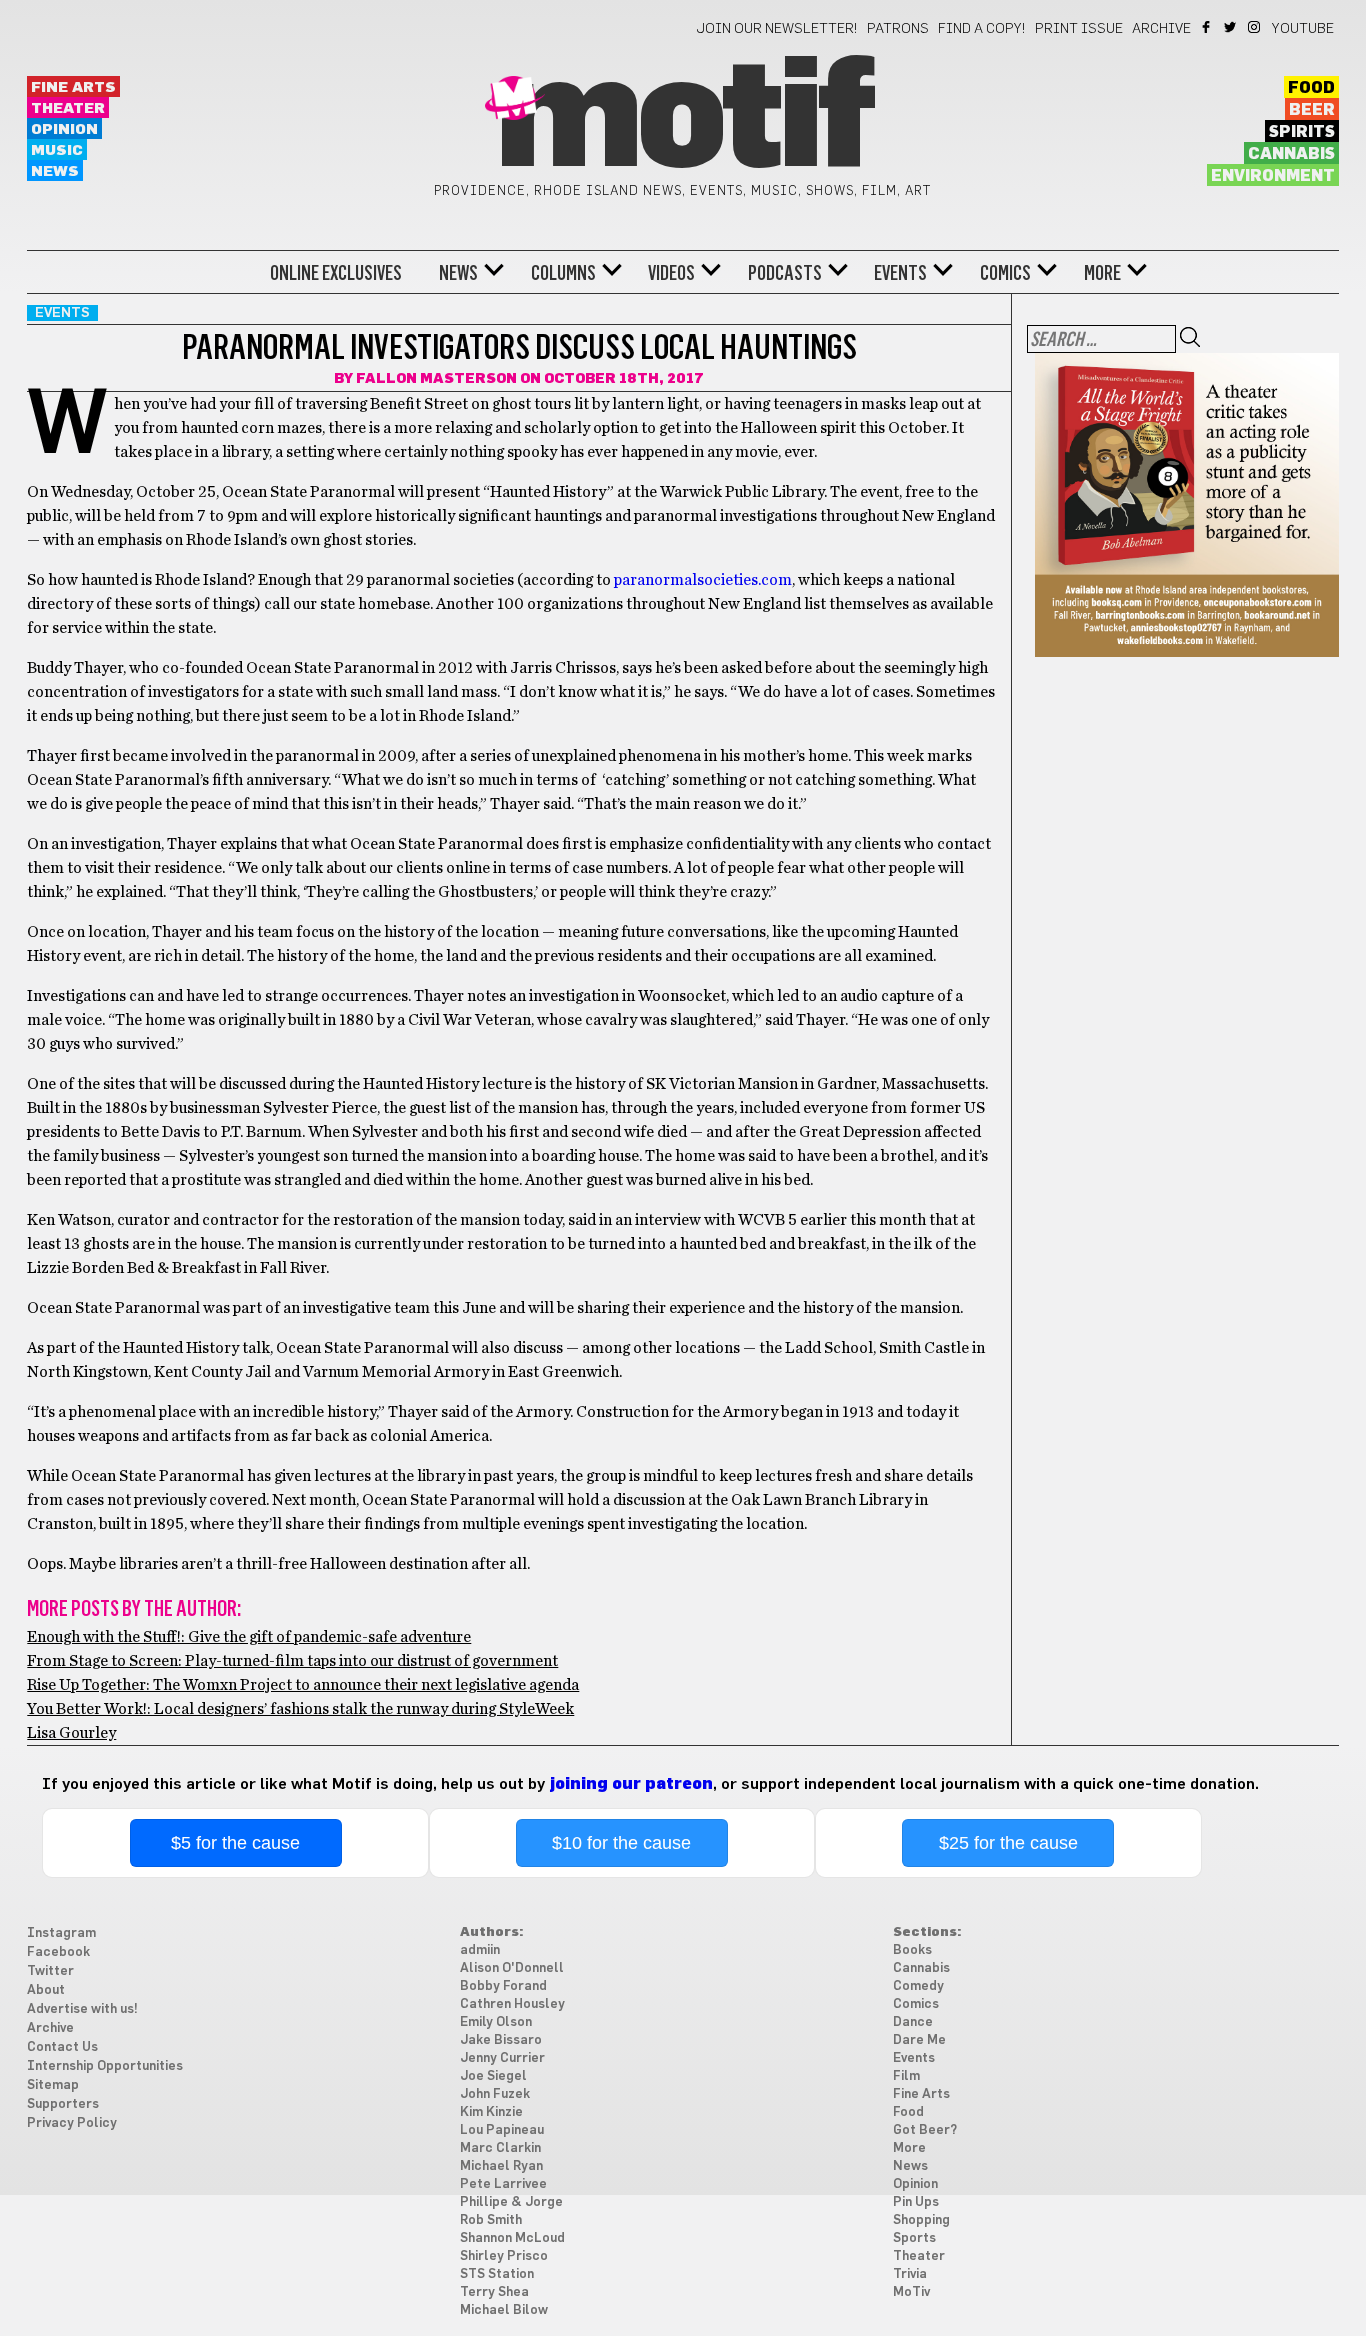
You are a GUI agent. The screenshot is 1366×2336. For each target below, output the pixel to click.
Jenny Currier (502, 2058)
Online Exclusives (336, 273)
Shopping (921, 2220)
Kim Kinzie (491, 2112)
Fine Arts (73, 87)
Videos (671, 273)
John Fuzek (495, 2094)
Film (906, 2076)
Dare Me (919, 2040)
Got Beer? (925, 2130)
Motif (682, 120)
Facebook (1207, 27)
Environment (1273, 176)
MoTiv (911, 2292)
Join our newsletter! (777, 29)
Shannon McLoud (512, 2238)
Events (900, 273)
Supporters (63, 2104)
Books (912, 1950)
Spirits (1302, 132)
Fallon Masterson (436, 379)
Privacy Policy (72, 2123)
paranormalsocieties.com (703, 580)
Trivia (910, 2274)
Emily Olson (496, 2022)
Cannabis (1291, 154)
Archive (1161, 29)
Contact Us (62, 2047)
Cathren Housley (512, 2004)
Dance (913, 2022)
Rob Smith (491, 2220)
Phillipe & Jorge (511, 2202)
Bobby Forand (503, 1986)
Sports (914, 2238)
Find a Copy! (982, 29)
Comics (1005, 273)
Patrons (898, 29)
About (46, 1990)
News (55, 171)
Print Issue (1079, 29)
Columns (563, 273)
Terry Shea (494, 2292)
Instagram (1255, 27)
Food (1311, 88)
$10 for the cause (621, 1843)
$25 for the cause (1008, 1843)
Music (57, 150)
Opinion (64, 129)
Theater (68, 108)
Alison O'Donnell (512, 1968)
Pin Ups (916, 2202)
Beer (1312, 110)
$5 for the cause (235, 1843)
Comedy (918, 1986)
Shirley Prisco (504, 2256)
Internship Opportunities (105, 2066)
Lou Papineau (502, 2130)
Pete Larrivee (503, 2184)
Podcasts (785, 273)
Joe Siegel (493, 2076)
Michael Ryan (501, 2166)
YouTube (1303, 29)
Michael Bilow (504, 2310)
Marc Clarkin (500, 2148)
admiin (480, 1950)
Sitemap (53, 2085)
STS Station (497, 2274)
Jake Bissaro (501, 2040)
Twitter (1231, 27)
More (1102, 273)
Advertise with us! (82, 2009)
